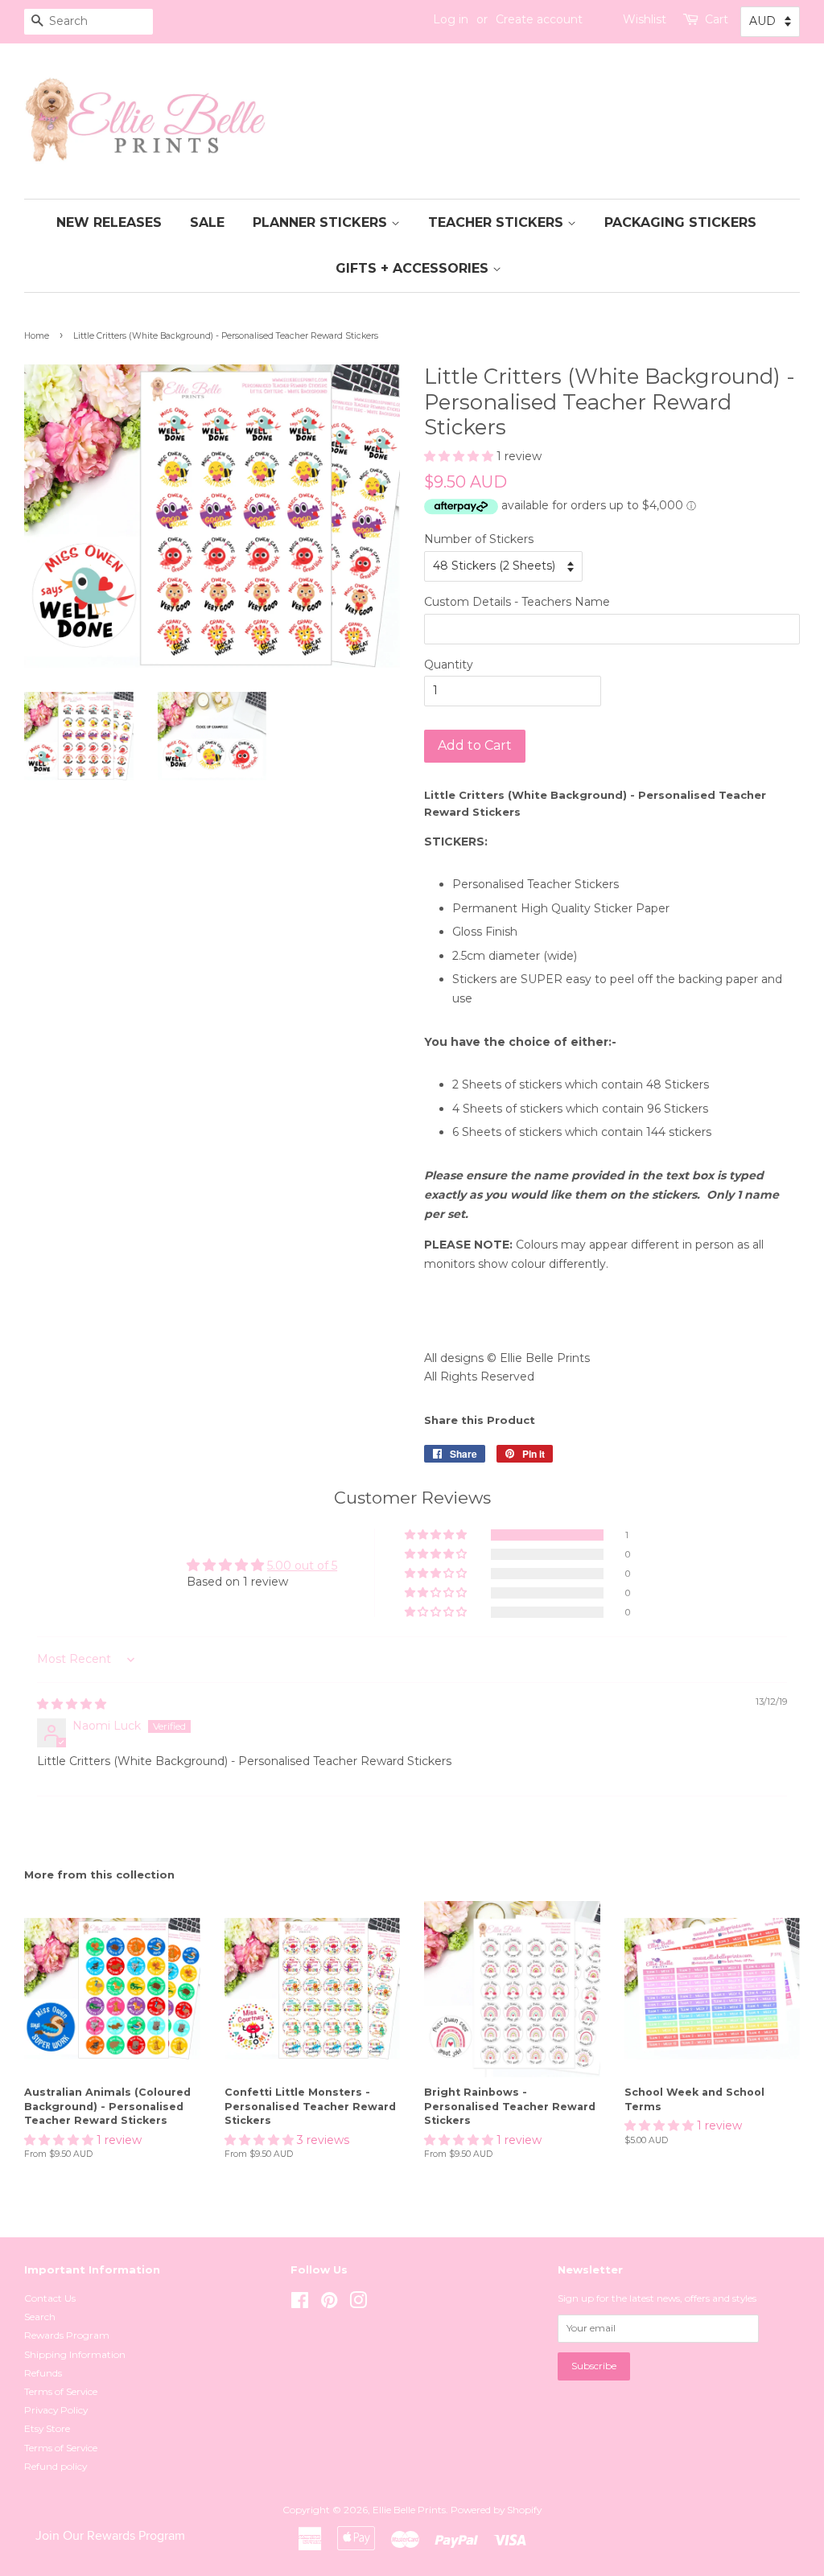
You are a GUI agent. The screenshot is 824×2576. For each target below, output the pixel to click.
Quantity (449, 665)
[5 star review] (72, 1704)
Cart (717, 19)
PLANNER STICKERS (322, 222)
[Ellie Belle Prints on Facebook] (300, 2304)
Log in (451, 19)
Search (40, 2317)
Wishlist (645, 19)
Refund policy (56, 2466)
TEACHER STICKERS (498, 222)
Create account (539, 19)
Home (37, 336)
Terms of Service (61, 2391)
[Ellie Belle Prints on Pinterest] (329, 2304)
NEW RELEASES (109, 222)
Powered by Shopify (496, 2510)
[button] (460, 456)
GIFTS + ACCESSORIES (414, 268)
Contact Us (50, 2298)
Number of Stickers (479, 539)
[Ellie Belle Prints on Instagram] (358, 2304)
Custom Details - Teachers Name (517, 602)
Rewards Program (67, 2335)
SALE (207, 222)
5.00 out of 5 (302, 1566)
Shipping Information (75, 2354)
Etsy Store (47, 2428)
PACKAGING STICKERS (680, 222)
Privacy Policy (56, 2410)
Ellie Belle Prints (409, 2510)
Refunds (43, 2373)
